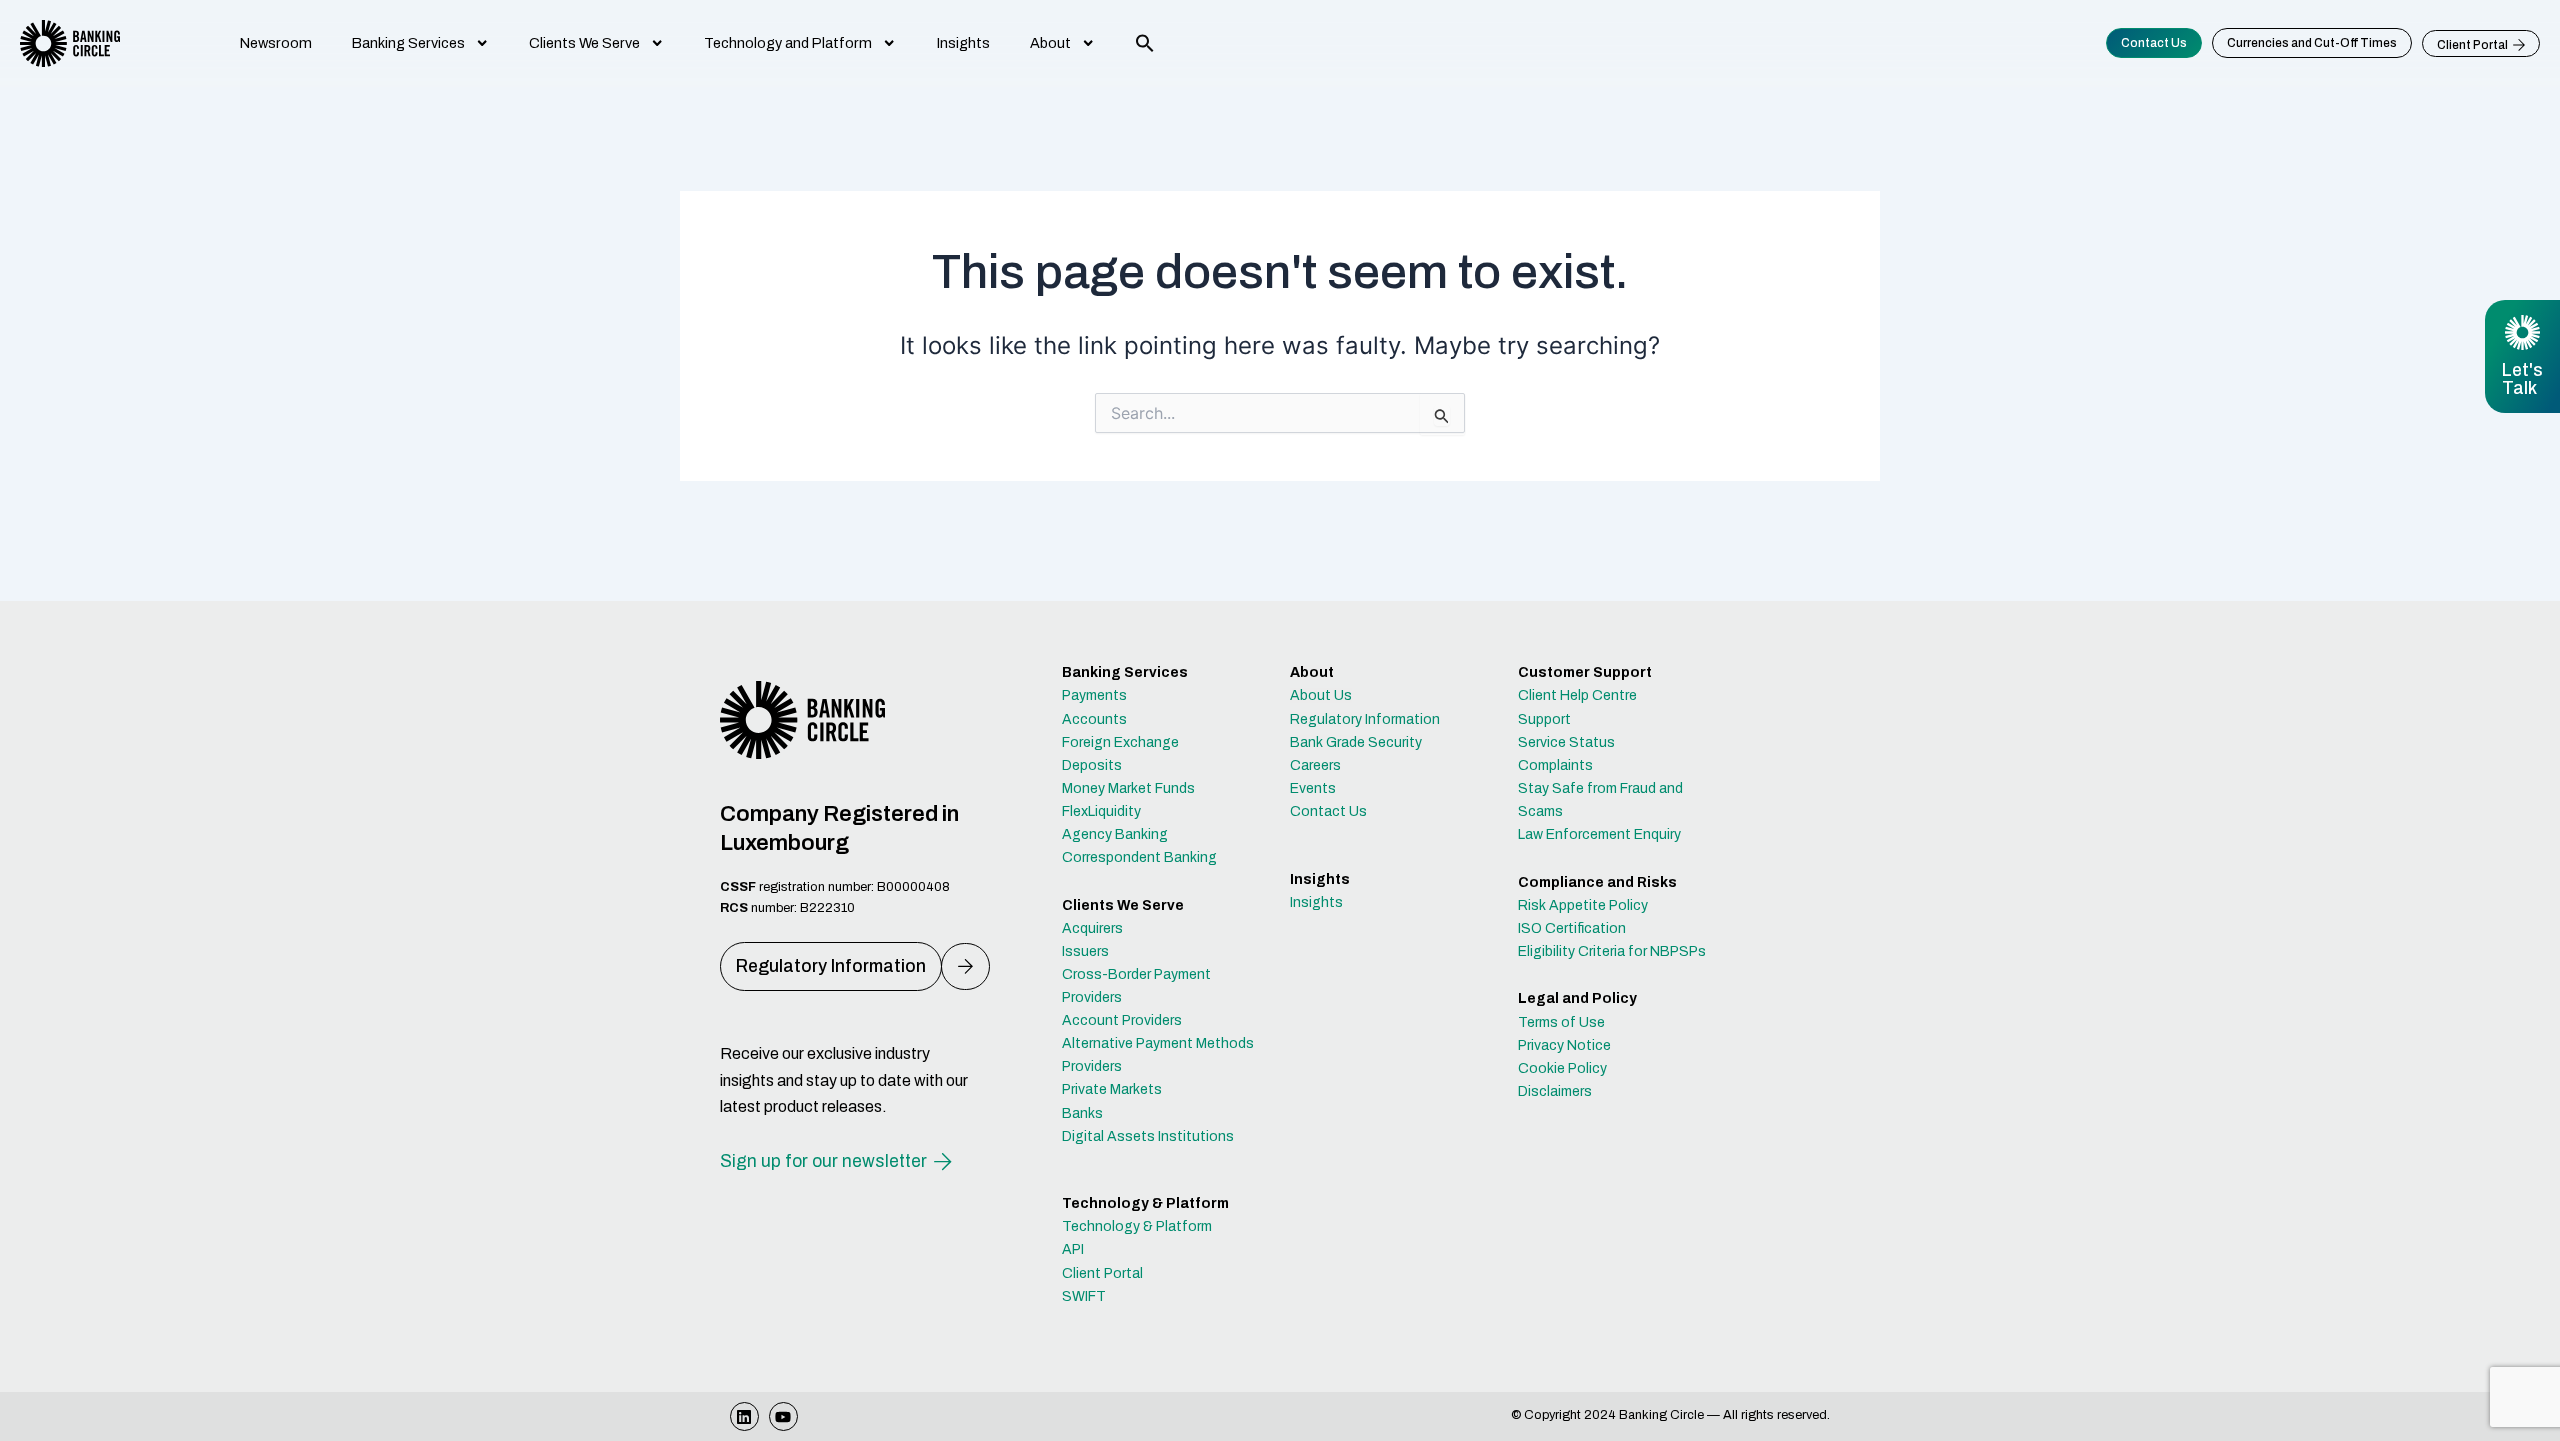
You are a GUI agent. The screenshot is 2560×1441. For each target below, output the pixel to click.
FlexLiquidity (1101, 811)
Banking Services (408, 43)
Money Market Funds (1128, 788)
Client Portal (1102, 1273)
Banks (1082, 1113)
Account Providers (1122, 1020)
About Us (1321, 695)
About (1050, 43)
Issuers (1085, 951)
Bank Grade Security (1356, 742)
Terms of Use (1561, 1022)
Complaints (1555, 765)
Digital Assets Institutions (1148, 1136)
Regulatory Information (1365, 719)
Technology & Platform (1137, 1226)
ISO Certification (1572, 928)
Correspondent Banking (1139, 857)
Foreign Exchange (1120, 742)
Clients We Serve (584, 43)
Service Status (1566, 742)
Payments (1094, 695)
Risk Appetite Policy (1583, 905)
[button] (1145, 43)
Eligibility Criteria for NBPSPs (1612, 951)
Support (1544, 719)
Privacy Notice (1564, 1045)
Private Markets (1112, 1089)
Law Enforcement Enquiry (1599, 834)
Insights (963, 43)
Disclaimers (1555, 1091)
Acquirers (1092, 928)
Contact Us (1328, 811)
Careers (1315, 765)
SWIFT (1084, 1296)
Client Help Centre (1577, 695)
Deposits (1092, 765)
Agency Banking (1115, 834)
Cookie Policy (1562, 1068)
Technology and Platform (788, 43)
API (1073, 1249)
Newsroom (276, 43)
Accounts (1094, 719)
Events (1313, 788)
